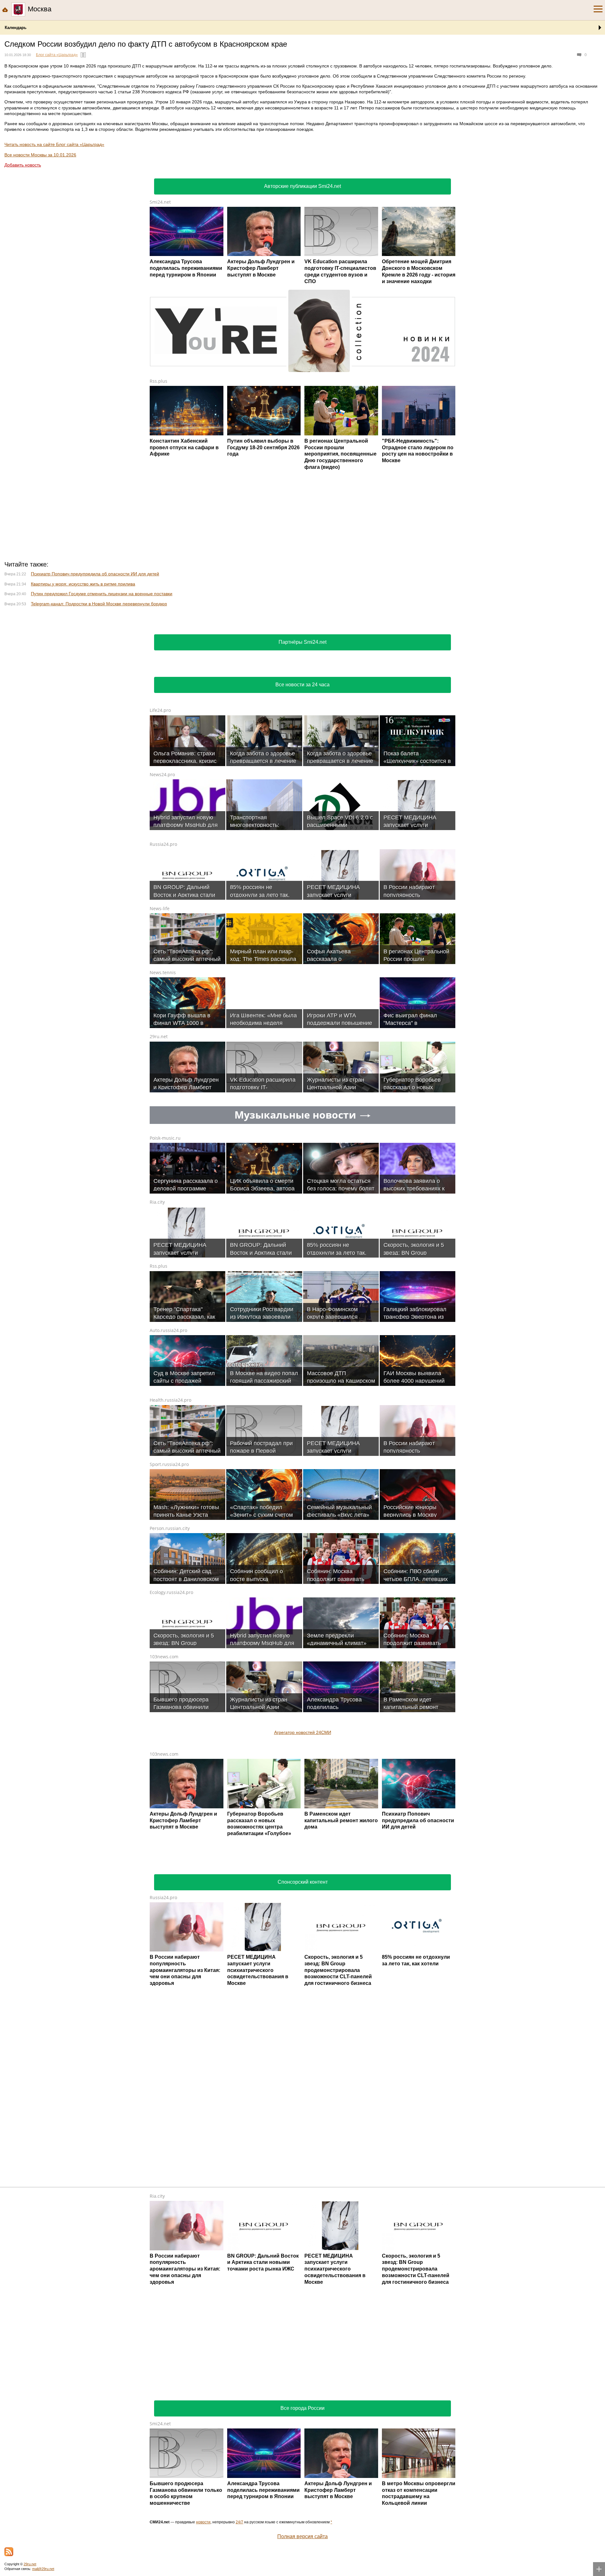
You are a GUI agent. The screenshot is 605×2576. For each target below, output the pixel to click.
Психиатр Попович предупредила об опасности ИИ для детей (95, 574)
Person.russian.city (170, 1528)
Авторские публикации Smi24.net (302, 186)
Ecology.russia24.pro (171, 1592)
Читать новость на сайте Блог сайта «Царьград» (54, 144)
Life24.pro (160, 710)
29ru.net (159, 1036)
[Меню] (598, 9)
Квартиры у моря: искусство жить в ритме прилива (83, 584)
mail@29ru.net (43, 2569)
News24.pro (162, 774)
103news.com (164, 1657)
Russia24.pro (163, 844)
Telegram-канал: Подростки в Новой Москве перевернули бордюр (99, 604)
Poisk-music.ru (165, 1138)
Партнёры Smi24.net (302, 642)
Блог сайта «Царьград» (57, 55)
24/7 (239, 2522)
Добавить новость (23, 165)
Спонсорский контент (303, 1882)
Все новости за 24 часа (302, 685)
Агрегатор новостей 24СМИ (303, 1732)
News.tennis (163, 972)
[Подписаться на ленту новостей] (9, 2552)
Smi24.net (160, 202)
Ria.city (157, 1202)
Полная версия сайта (302, 2536)
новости (203, 2522)
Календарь (16, 28)
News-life (160, 908)
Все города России (302, 2408)
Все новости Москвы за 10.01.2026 (40, 155)
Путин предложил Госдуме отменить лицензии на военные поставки (102, 594)
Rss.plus (158, 381)
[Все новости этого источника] (83, 55)
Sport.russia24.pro (169, 1464)
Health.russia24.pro (170, 1400)
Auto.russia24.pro (168, 1330)
